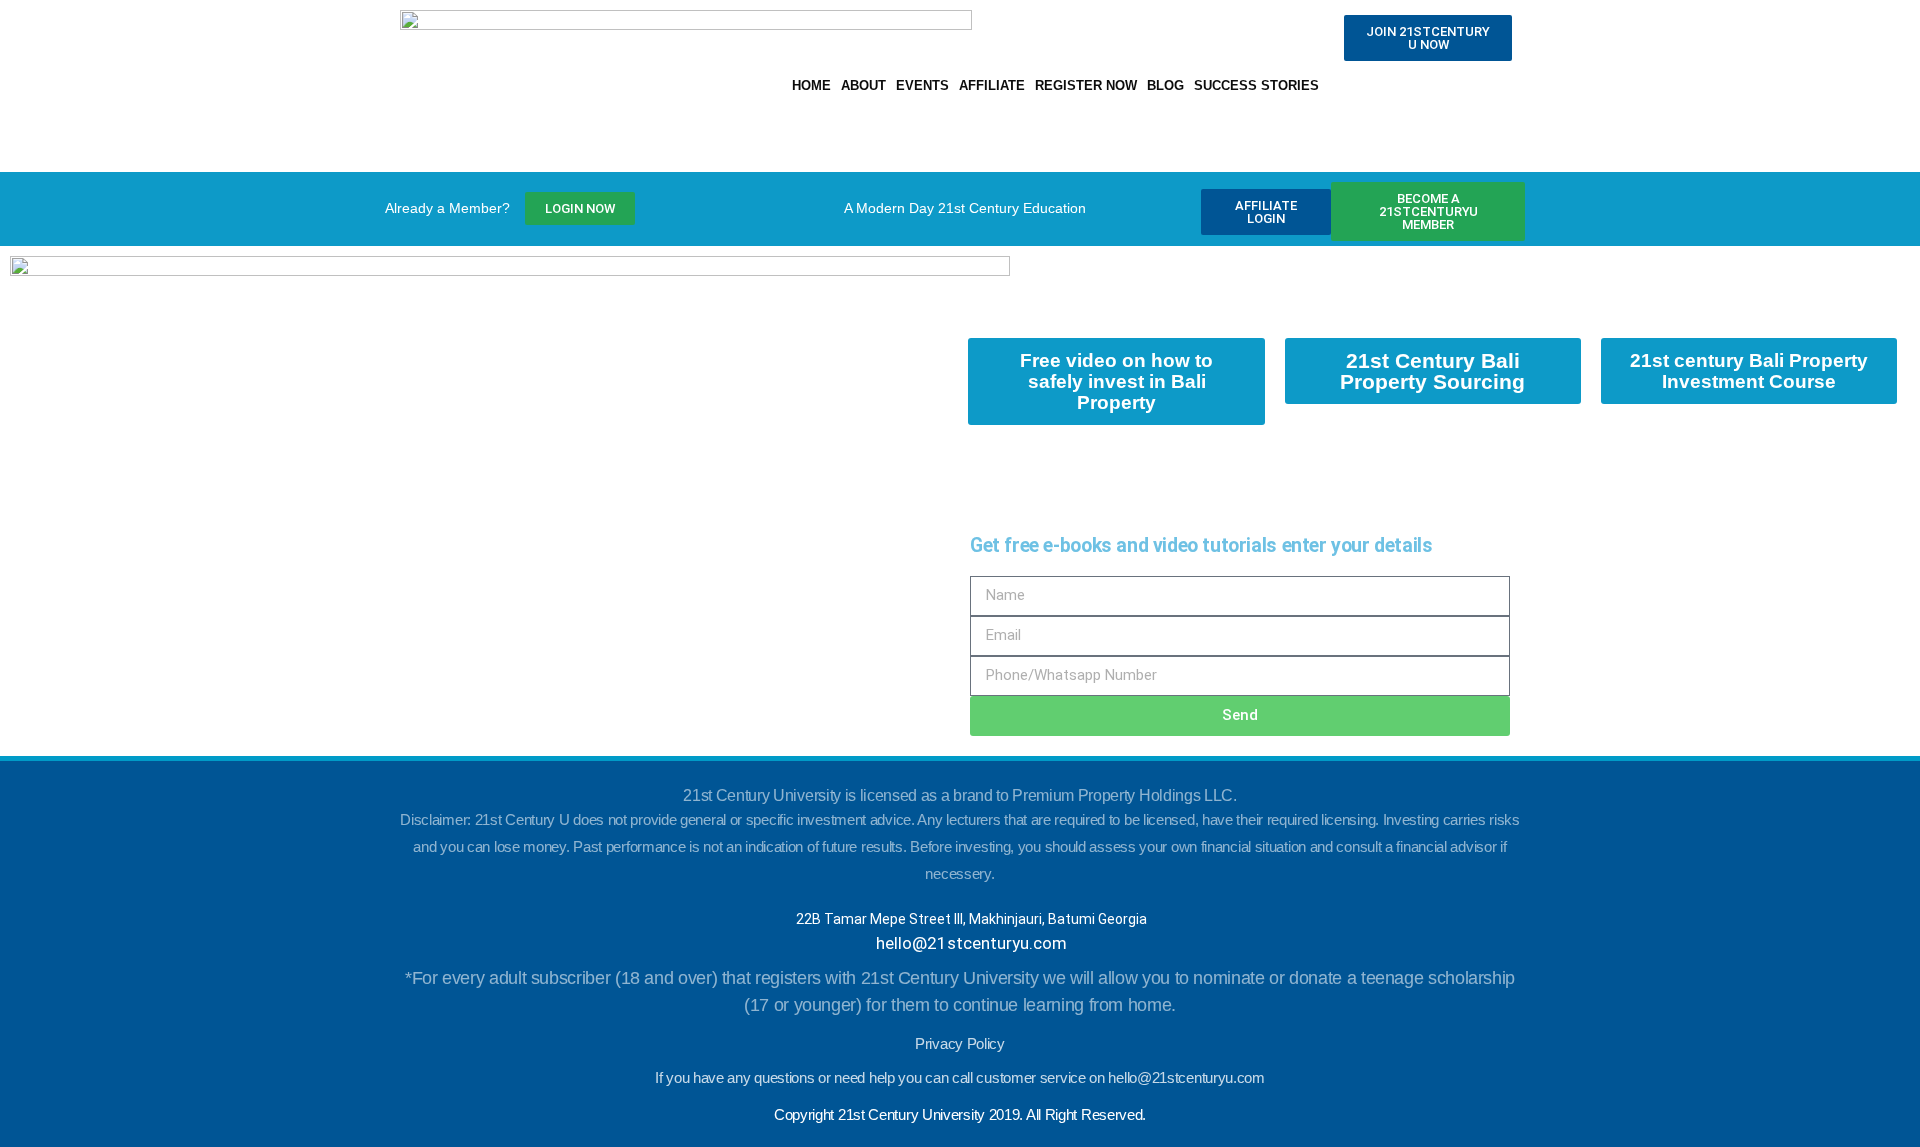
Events (922, 85)
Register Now (1086, 85)
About (863, 85)
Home (811, 85)
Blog (1165, 85)
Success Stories (1256, 85)
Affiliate (992, 85)
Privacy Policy (960, 1043)
